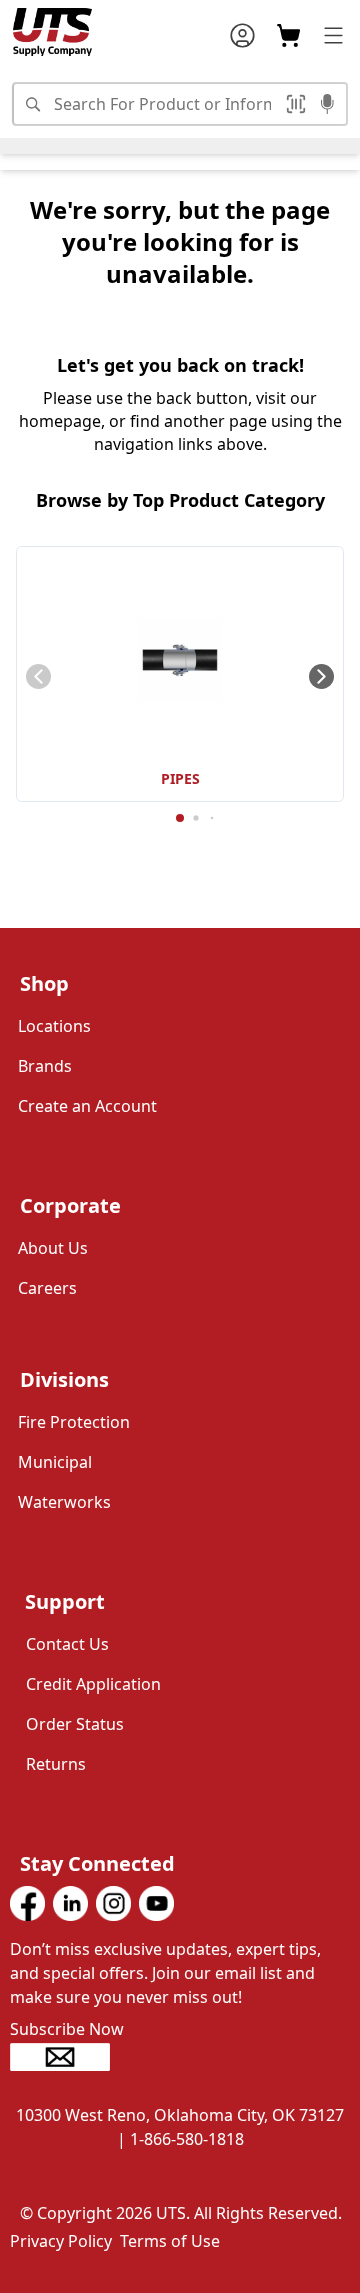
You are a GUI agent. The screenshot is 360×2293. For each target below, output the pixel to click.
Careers (47, 1288)
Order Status (75, 1724)
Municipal (55, 1462)
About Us (53, 1248)
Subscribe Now (67, 2029)
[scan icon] (299, 104)
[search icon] (32, 104)
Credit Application (93, 1684)
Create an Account (87, 1106)
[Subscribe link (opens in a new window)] (180, 2057)
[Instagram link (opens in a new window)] (113, 1903)
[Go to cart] (288, 35)
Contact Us (67, 1644)
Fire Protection (74, 1422)
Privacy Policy (61, 2241)
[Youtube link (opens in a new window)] (156, 1903)
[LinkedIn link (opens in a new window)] (70, 1903)
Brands (45, 1066)
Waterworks (64, 1502)
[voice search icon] (327, 106)
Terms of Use (170, 2241)
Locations (54, 1026)
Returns (56, 1764)
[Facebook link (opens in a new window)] (27, 1903)
